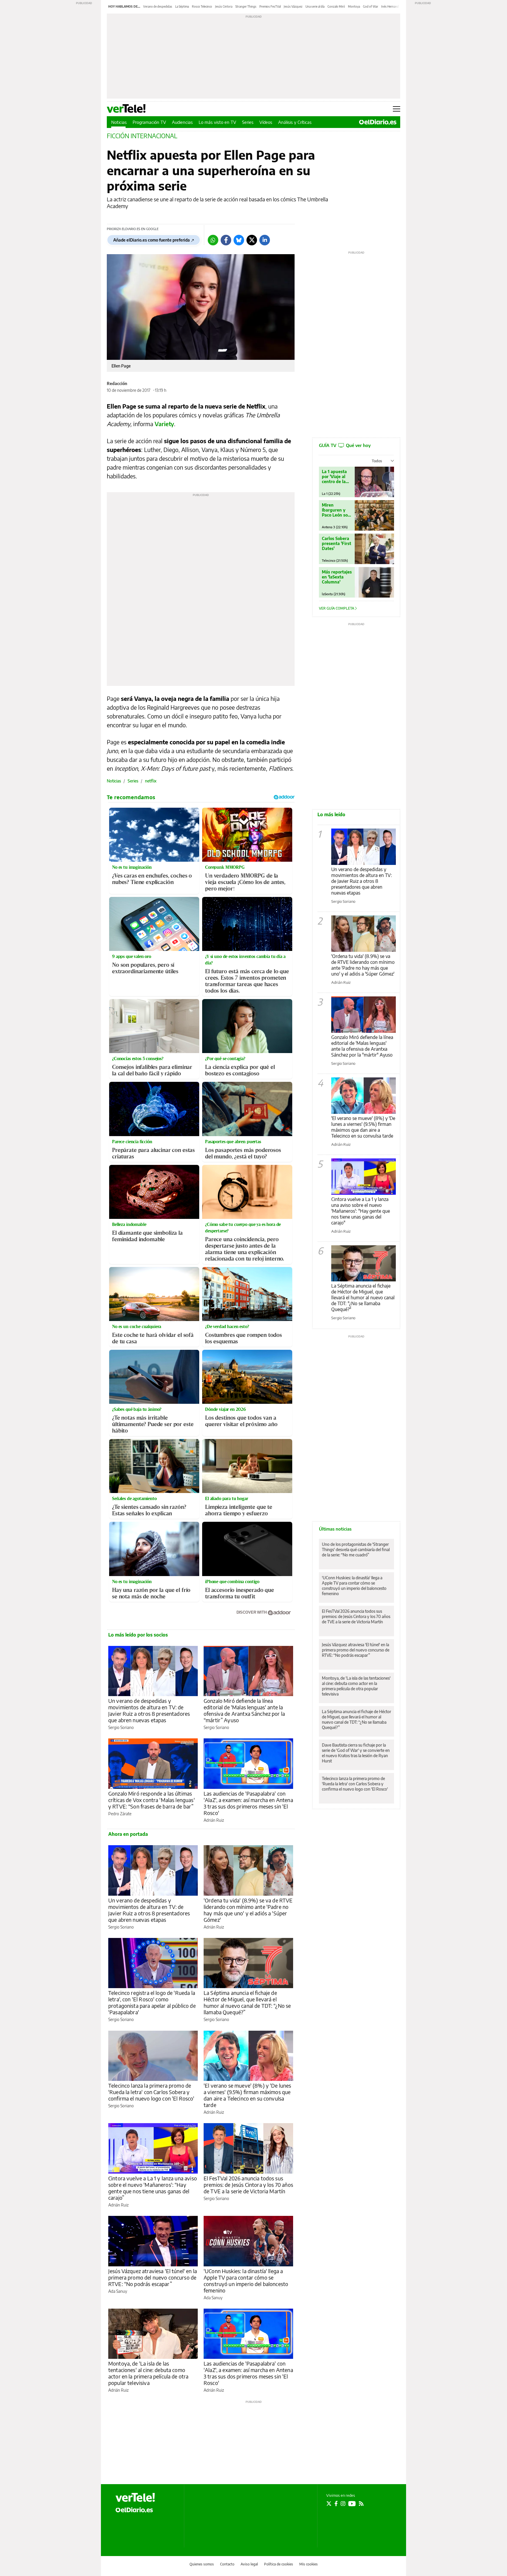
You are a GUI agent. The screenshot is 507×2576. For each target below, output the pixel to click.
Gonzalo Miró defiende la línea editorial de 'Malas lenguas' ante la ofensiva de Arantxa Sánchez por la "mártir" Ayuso (362, 1046)
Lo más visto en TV (217, 122)
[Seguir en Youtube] (352, 2504)
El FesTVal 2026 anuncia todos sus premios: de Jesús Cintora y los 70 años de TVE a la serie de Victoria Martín (248, 2185)
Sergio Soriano (121, 1727)
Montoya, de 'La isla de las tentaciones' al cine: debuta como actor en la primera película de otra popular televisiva (148, 2373)
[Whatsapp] (213, 240)
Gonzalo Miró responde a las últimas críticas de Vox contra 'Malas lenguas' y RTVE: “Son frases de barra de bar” (152, 1800)
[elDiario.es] (134, 2510)
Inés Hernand (390, 6)
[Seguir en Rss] (361, 2504)
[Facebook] (226, 240)
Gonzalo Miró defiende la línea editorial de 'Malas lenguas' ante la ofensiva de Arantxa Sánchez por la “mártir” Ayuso (244, 1710)
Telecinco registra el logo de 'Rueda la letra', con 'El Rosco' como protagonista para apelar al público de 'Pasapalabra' (152, 2002)
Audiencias (182, 122)
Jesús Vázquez (293, 6)
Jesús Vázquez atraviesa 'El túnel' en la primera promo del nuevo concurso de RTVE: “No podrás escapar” (153, 2277)
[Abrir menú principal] (397, 109)
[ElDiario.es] (378, 122)
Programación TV (149, 122)
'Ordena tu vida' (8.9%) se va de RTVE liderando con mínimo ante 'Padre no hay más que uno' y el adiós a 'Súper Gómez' (248, 1910)
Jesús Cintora (224, 6)
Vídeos (266, 122)
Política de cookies (279, 2564)
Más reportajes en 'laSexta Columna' (337, 577)
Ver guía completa (337, 608)
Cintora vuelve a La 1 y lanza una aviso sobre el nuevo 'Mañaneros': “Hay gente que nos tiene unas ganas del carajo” (153, 2188)
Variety (164, 424)
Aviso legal (249, 2564)
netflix (151, 781)
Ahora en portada (128, 1834)
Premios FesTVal (270, 6)
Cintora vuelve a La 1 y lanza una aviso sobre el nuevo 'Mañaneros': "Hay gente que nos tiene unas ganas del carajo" (361, 1211)
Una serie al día (315, 6)
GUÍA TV (345, 445)
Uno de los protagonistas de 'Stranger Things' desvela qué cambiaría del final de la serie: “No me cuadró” (356, 1550)
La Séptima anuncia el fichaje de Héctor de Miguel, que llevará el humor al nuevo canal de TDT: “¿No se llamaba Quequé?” (247, 2002)
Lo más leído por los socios (138, 1635)
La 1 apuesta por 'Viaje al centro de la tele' (334, 476)
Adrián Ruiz (214, 1820)
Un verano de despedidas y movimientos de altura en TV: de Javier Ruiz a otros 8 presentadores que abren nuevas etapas (149, 1710)
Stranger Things (246, 6)
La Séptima (182, 6)
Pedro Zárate (120, 1814)
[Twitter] (252, 240)
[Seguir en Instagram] (343, 2504)
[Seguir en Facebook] (336, 2504)
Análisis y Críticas (295, 122)
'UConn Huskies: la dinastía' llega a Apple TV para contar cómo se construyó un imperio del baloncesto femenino (246, 2281)
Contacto (227, 2564)
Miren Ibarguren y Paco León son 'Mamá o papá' (336, 510)
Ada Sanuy (118, 2291)
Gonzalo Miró (336, 6)
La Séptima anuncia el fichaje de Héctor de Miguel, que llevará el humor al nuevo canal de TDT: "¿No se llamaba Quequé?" (363, 1298)
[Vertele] (135, 2497)
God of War (371, 6)
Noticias (119, 122)
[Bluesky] (239, 240)
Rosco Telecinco (202, 6)
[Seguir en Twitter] (329, 2504)
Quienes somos (202, 2564)
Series (248, 122)
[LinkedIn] (265, 240)
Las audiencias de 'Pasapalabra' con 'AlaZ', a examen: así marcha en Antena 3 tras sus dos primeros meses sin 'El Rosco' (248, 1803)
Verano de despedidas (158, 6)
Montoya (354, 6)
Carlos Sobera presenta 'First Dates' (337, 543)
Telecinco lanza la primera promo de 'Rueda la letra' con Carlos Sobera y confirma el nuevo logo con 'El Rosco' (151, 2092)
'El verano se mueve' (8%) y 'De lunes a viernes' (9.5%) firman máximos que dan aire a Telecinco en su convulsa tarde (247, 2095)
